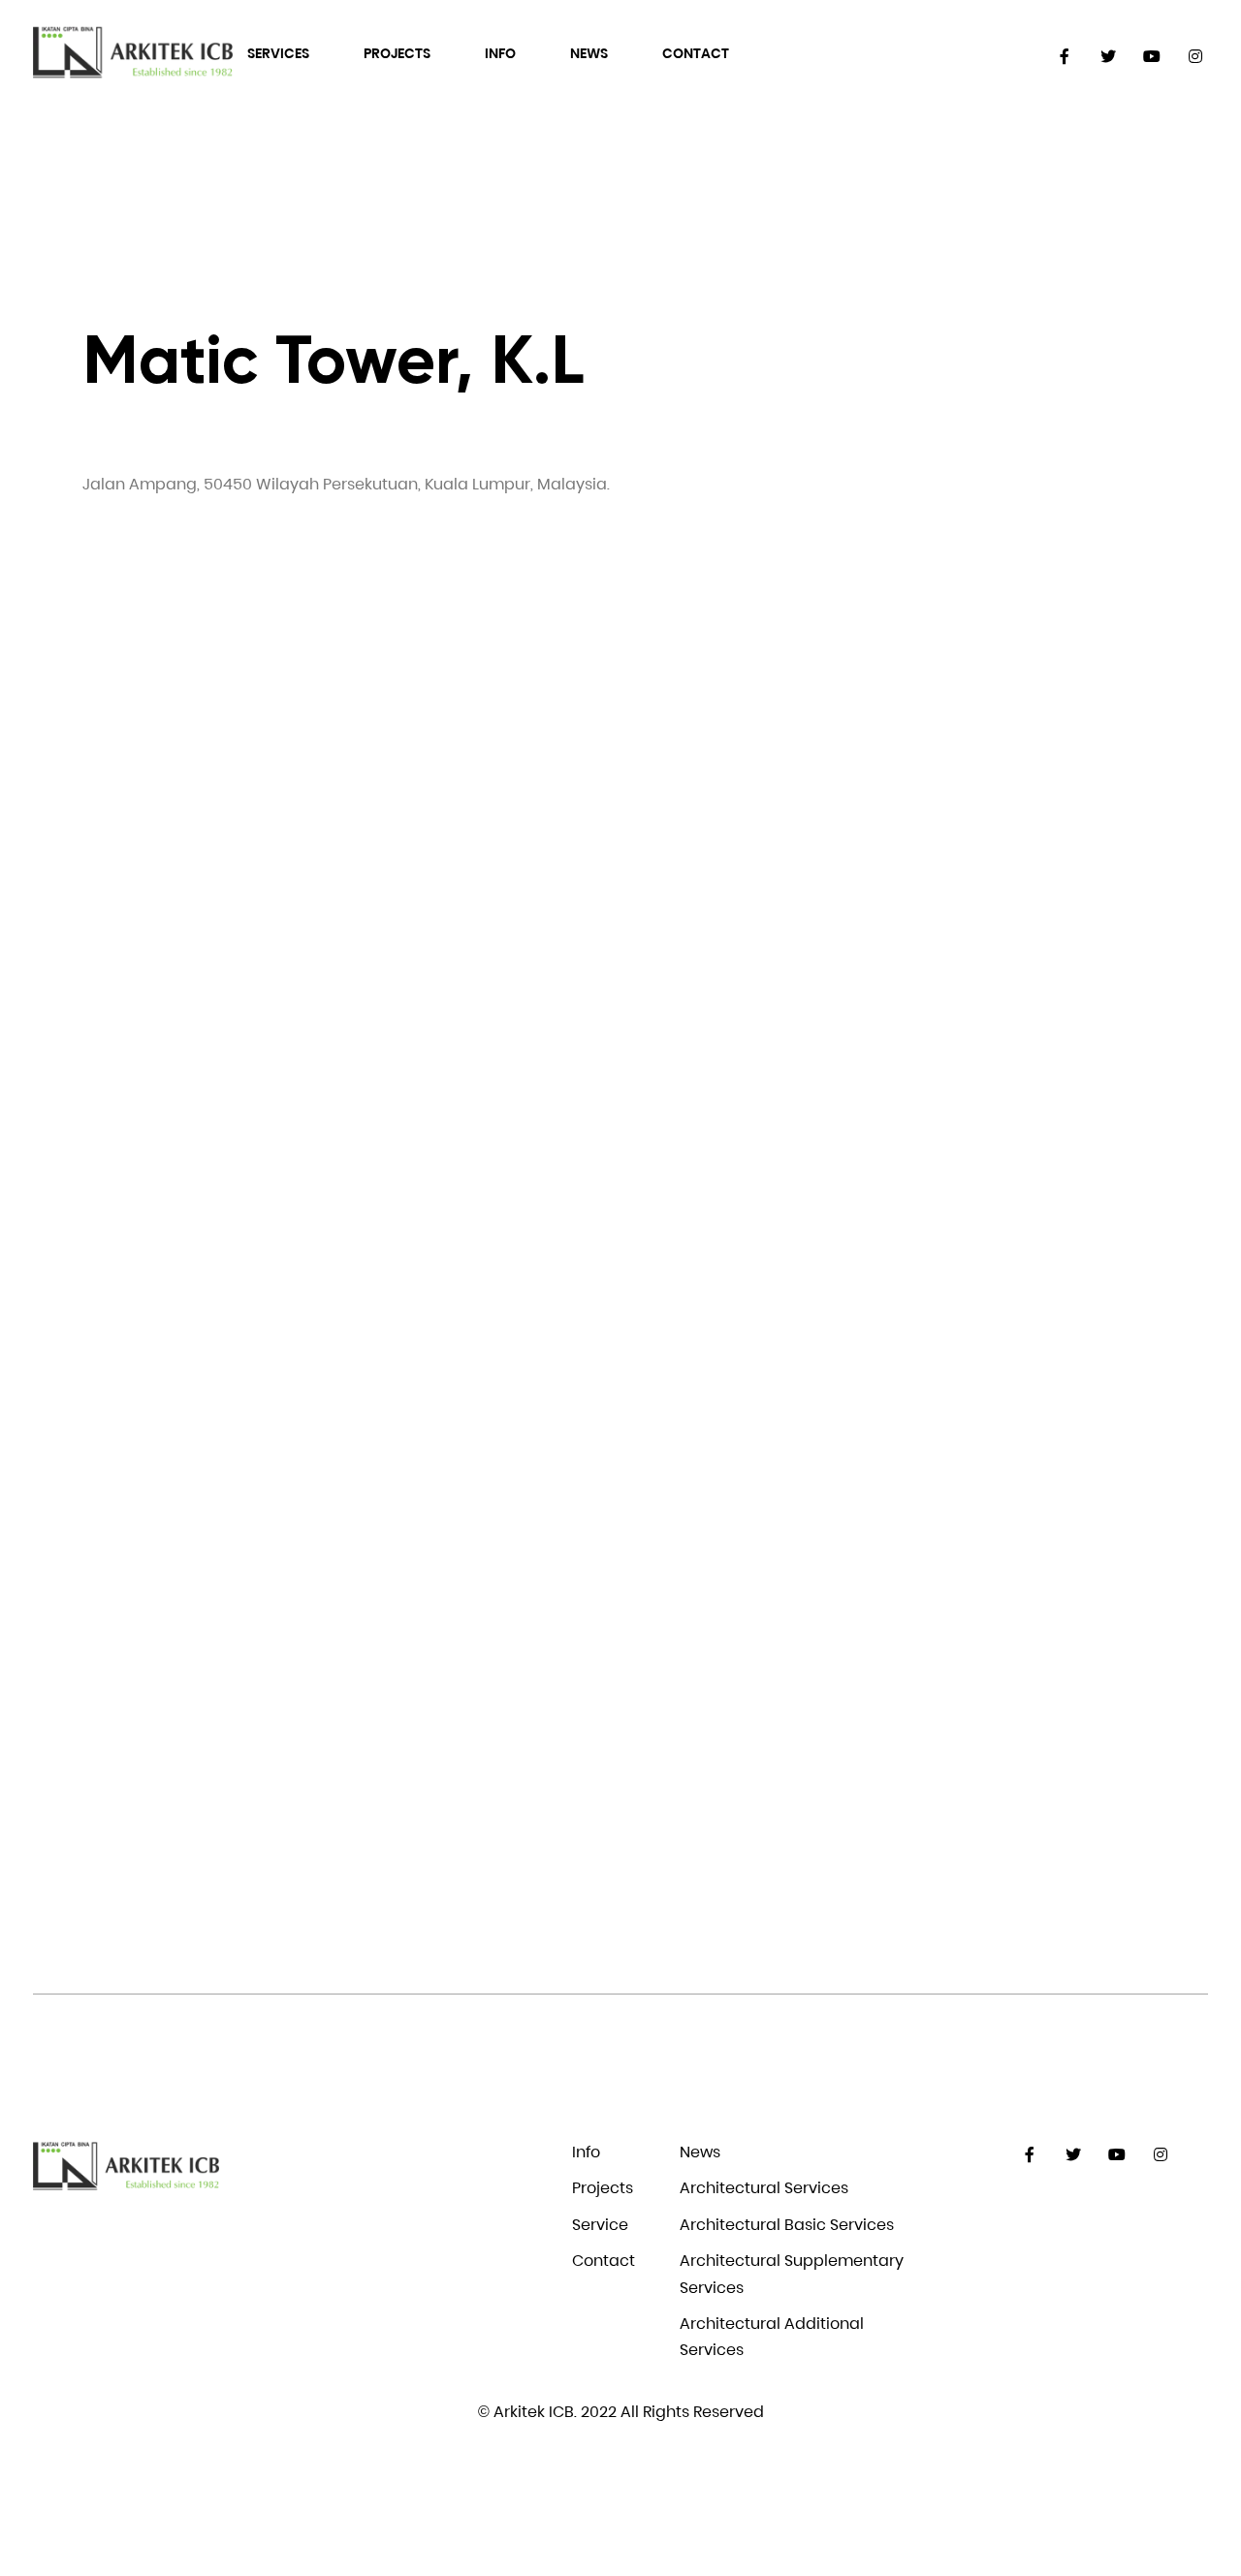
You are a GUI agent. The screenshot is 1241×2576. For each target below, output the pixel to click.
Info (500, 53)
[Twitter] (1109, 57)
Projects (397, 53)
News (589, 53)
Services (278, 53)
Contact (696, 53)
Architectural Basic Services (787, 2225)
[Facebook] (1065, 57)
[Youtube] (1152, 57)
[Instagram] (1196, 57)
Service (600, 2225)
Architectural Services (764, 2188)
